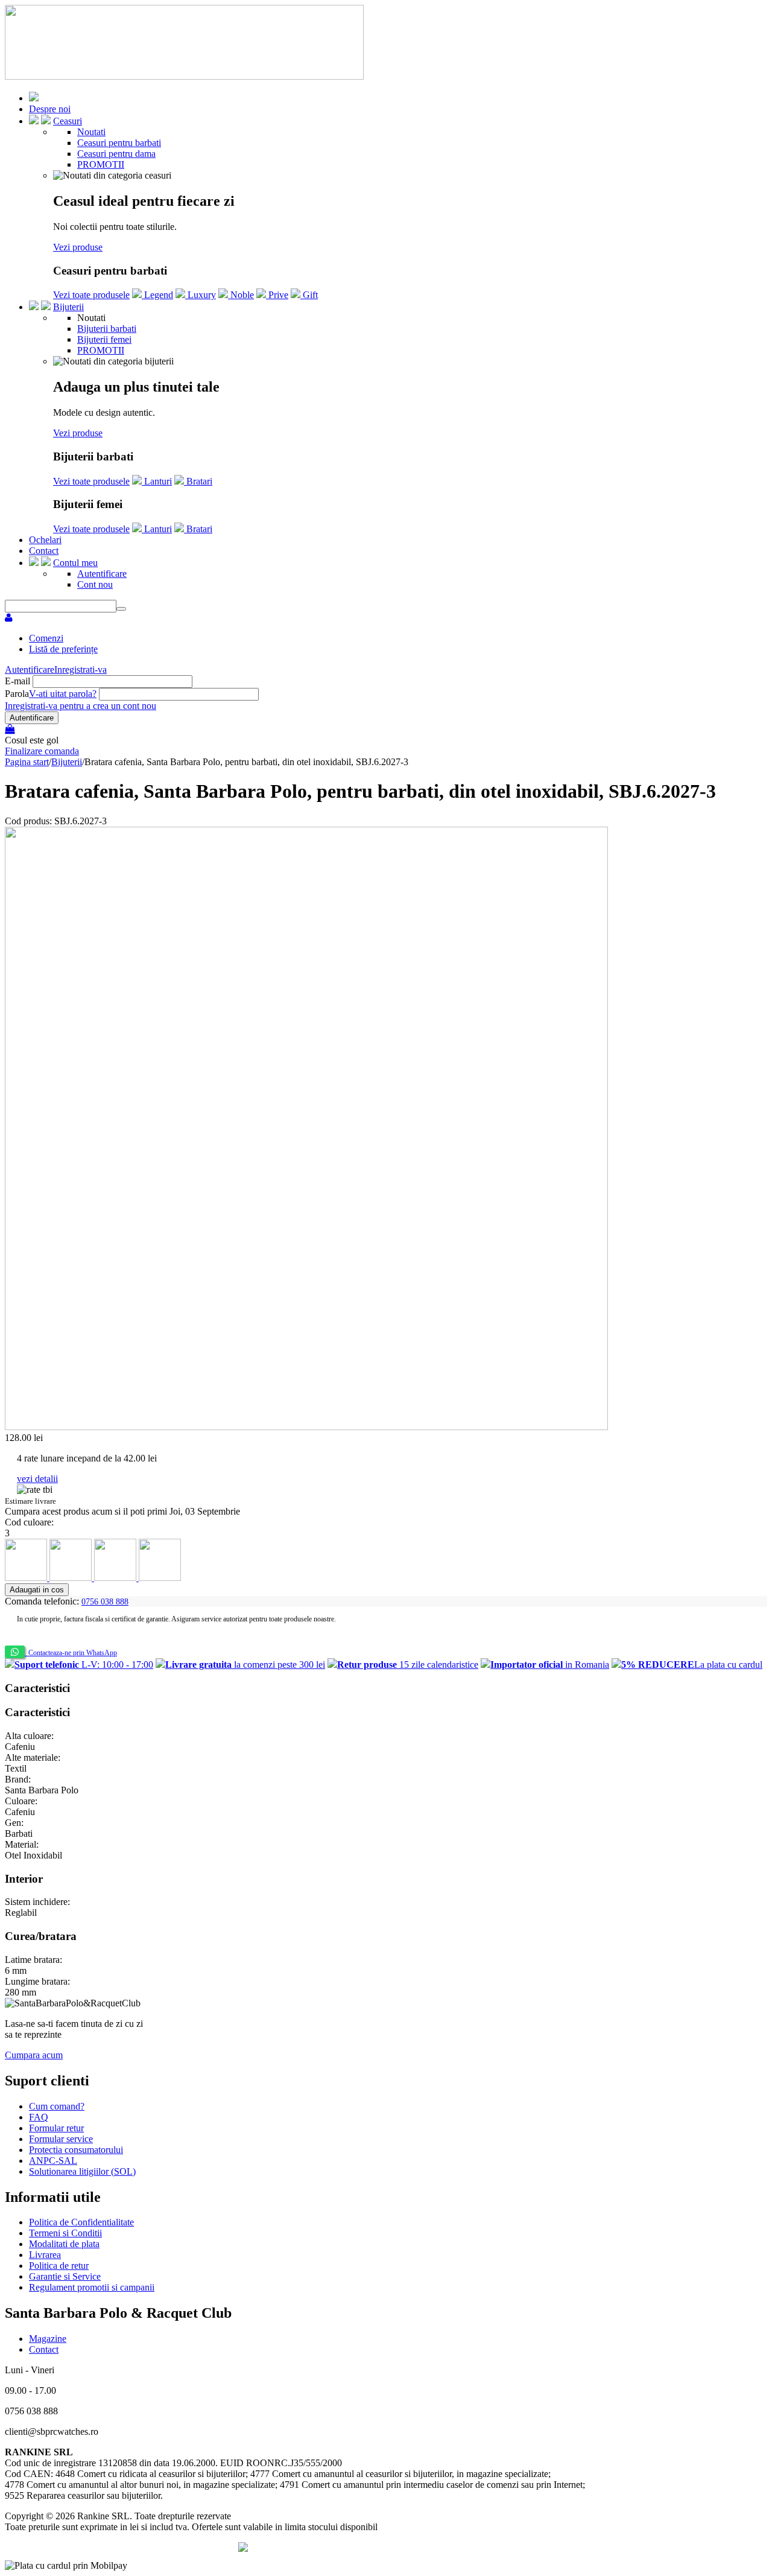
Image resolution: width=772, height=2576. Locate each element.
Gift (309, 295)
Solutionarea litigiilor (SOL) (82, 2171)
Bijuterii (68, 307)
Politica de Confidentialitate (81, 2222)
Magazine (48, 2339)
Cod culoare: (29, 1522)
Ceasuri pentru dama (116, 154)
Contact (44, 551)
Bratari (198, 481)
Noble (241, 295)
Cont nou (95, 584)
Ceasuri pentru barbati (119, 143)
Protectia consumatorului (76, 2150)
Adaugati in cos (37, 1590)
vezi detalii (37, 1479)
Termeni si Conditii (65, 2233)
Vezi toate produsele (91, 295)
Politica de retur (59, 2266)
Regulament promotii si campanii (92, 2287)
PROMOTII (101, 164)
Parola (17, 694)
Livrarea (45, 2255)
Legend (157, 295)
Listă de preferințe (63, 649)
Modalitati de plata (64, 2244)
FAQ (39, 2117)
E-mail (17, 681)
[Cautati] (121, 609)
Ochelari (45, 540)
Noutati (91, 132)
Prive (277, 295)
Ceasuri (68, 121)
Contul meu (75, 563)
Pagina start (27, 762)
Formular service (61, 2139)
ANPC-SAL (53, 2161)
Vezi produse (78, 247)
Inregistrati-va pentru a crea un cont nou (81, 706)
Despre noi (50, 109)
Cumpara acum (34, 2055)
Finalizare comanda (42, 751)
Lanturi (157, 481)
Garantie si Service (65, 2276)
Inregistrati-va (81, 669)
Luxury (201, 295)
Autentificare (102, 574)
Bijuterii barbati (107, 329)
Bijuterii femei (104, 339)
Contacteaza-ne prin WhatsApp (71, 1653)
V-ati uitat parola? (63, 694)
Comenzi (46, 638)
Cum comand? (57, 2106)
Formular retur (56, 2128)
